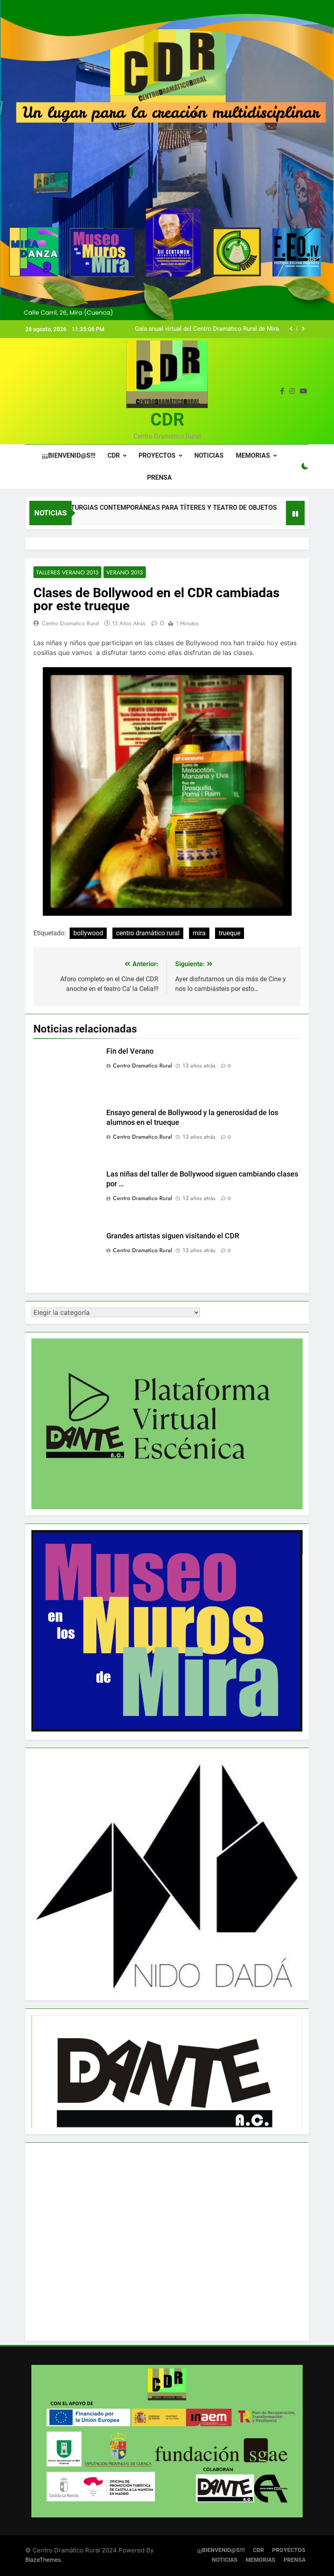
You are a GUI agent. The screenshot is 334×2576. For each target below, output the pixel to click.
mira (199, 933)
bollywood (88, 933)
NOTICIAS (209, 455)
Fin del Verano (130, 1051)
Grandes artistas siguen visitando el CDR (173, 1236)
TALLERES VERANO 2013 (67, 572)
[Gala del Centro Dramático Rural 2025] (266, 518)
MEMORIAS (253, 455)
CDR (167, 419)
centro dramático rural (148, 933)
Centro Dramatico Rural (70, 623)
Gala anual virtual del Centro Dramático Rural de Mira (207, 329)
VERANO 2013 (125, 572)
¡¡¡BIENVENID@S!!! (69, 455)
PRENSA (159, 477)
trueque (230, 933)
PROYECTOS (157, 455)
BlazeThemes (43, 2560)
